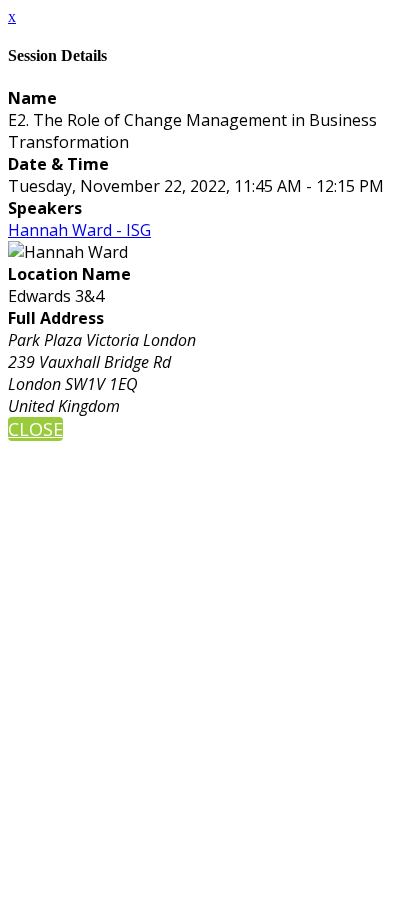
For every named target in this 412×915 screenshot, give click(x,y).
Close (35, 429)
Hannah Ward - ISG (79, 230)
